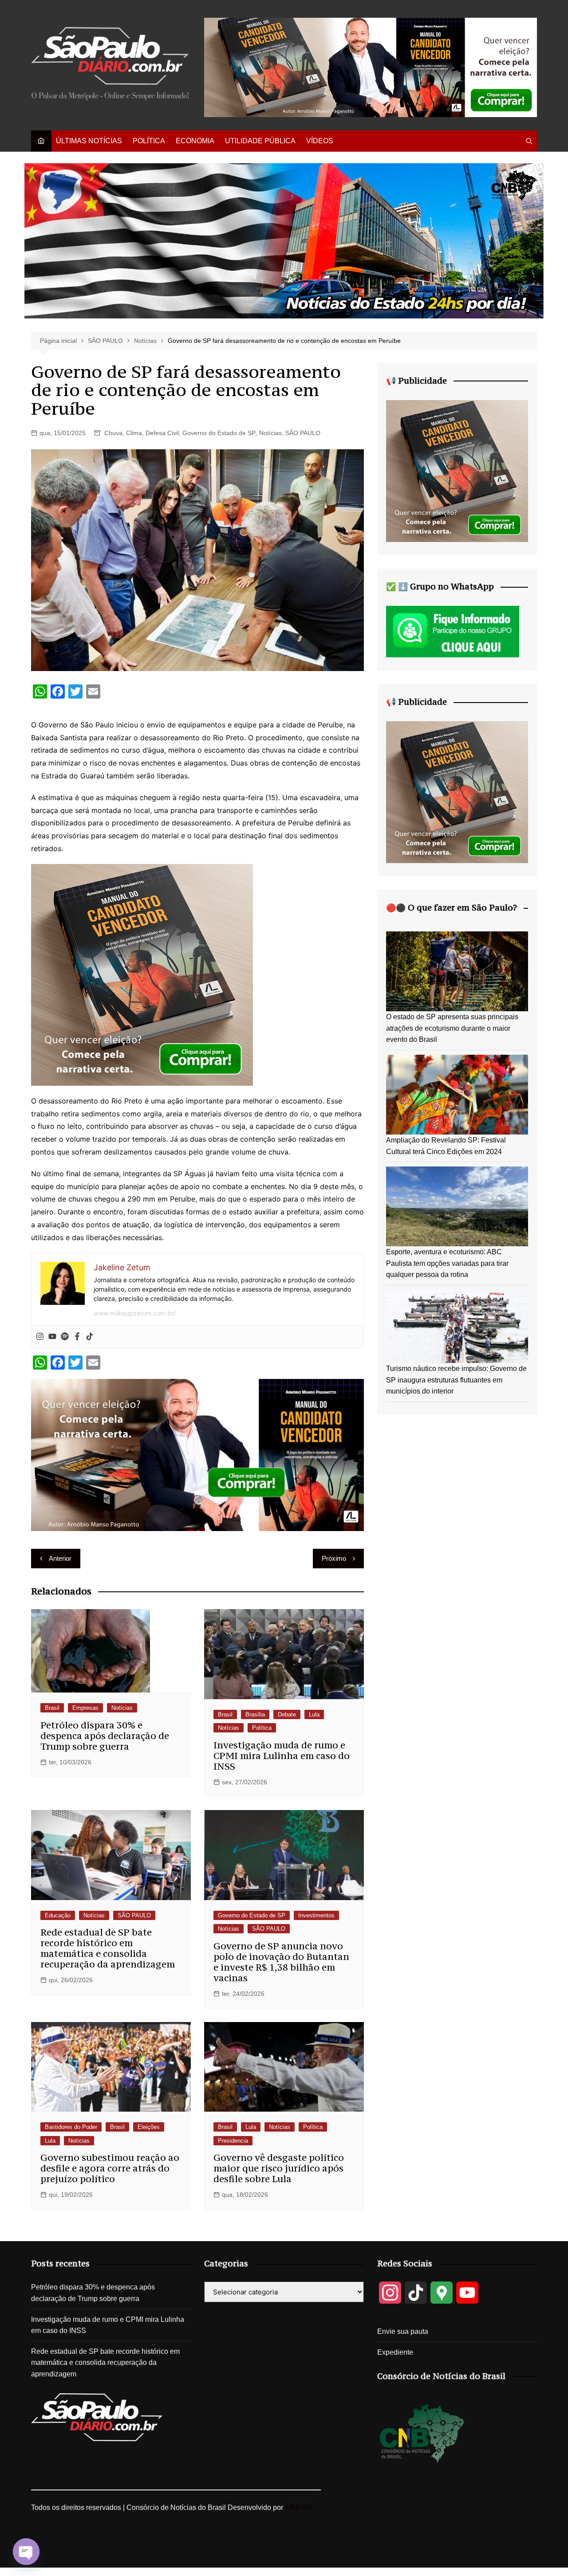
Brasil (52, 1708)
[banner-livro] (197, 1454)
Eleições (149, 2127)
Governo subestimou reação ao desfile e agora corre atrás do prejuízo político (110, 2168)
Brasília (255, 1714)
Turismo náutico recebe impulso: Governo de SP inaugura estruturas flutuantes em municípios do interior (456, 1380)
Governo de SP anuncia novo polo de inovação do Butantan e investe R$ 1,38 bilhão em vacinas (281, 1962)
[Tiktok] (90, 1337)
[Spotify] (65, 1337)
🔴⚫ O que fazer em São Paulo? (452, 907)
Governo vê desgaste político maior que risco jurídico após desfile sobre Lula (279, 2168)
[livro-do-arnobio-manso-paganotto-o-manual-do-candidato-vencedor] (371, 67)
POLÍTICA (149, 141)
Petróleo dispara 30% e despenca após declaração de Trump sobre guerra (105, 1736)
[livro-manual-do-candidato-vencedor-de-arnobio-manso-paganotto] (142, 974)
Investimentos (316, 1915)
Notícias (270, 433)
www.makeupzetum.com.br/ (135, 1313)
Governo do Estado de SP (219, 433)
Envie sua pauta (403, 2331)
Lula (314, 1714)
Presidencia (233, 2141)
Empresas (85, 1708)
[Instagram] (40, 1337)
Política (262, 1728)
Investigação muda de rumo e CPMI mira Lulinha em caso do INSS (282, 1756)
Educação (58, 1915)
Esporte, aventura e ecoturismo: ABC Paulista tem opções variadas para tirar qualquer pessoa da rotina (447, 1263)
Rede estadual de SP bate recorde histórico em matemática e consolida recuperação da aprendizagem (108, 1948)
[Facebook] (77, 1337)
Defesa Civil (162, 433)
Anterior (60, 1558)
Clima (134, 433)
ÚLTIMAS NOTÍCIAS (89, 141)
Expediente (395, 2352)
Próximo (334, 1558)
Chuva (113, 433)
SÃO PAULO (303, 433)
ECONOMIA (195, 141)
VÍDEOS (320, 141)
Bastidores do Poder (71, 2127)
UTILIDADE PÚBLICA (260, 141)
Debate (287, 1714)
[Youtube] (52, 1337)
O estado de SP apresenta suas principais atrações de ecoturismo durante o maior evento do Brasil (452, 1028)
